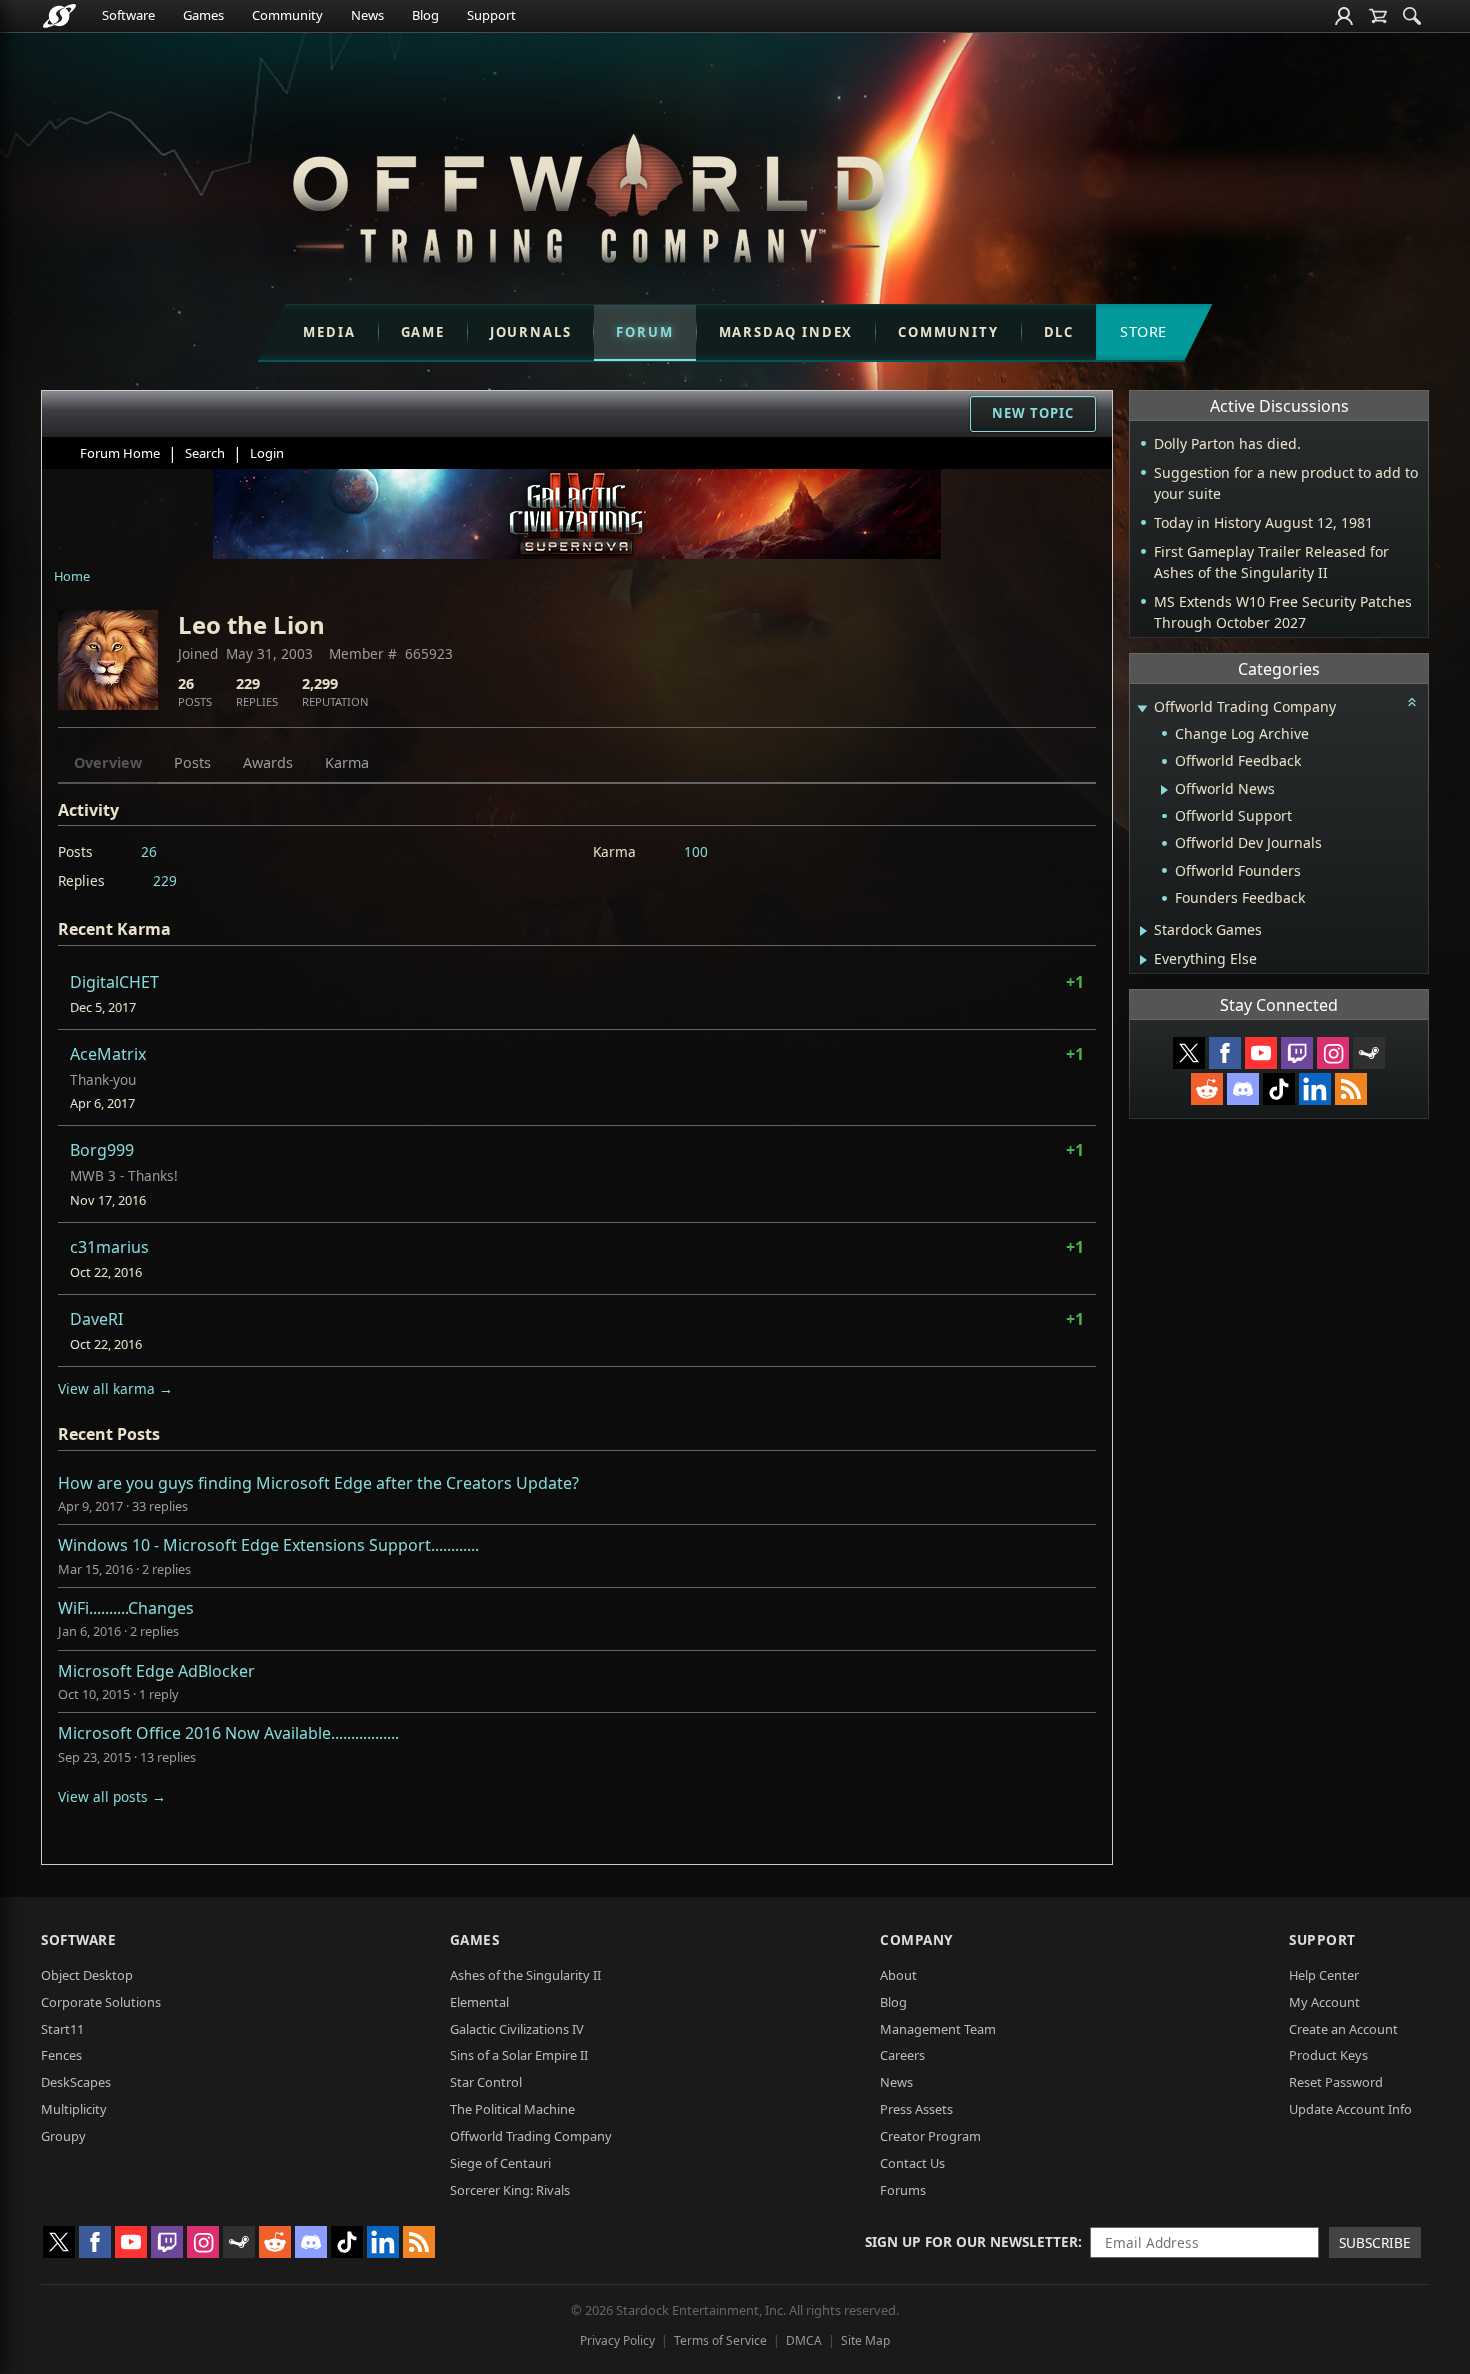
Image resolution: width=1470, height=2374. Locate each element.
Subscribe (1375, 2242)
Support (491, 15)
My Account (1324, 2002)
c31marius (109, 1247)
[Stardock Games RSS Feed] (1351, 1089)
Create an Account (1343, 2029)
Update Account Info (1350, 2109)
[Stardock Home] (59, 16)
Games (203, 15)
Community (287, 15)
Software (128, 15)
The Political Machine (512, 2109)
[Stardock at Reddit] (1207, 1089)
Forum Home (120, 453)
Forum (644, 332)
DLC (1059, 332)
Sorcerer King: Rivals (510, 2190)
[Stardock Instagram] (1333, 1053)
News (367, 15)
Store (1143, 331)
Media (329, 332)
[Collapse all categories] (1412, 702)
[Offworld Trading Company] (588, 193)
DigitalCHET (114, 982)
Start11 (62, 2029)
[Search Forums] (1412, 16)
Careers (902, 2055)
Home (72, 576)
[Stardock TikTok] (1279, 1089)
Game (423, 332)
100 (696, 851)
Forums (903, 2190)
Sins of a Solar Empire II (519, 2055)
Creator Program (930, 2136)
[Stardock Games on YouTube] (1261, 1053)
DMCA (804, 2340)
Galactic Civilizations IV (517, 2029)
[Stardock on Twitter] (1189, 1053)
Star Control (486, 2082)
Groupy (63, 2136)
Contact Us (912, 2163)
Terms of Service (720, 2340)
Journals (531, 332)
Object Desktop (87, 1975)
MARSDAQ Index (786, 332)
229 (165, 880)
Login (267, 453)
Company (916, 1939)
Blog (425, 15)
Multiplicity (74, 2109)
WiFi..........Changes (126, 1608)
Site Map (865, 2340)
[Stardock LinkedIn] (1315, 1089)
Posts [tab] (192, 762)
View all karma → (115, 1388)
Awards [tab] (268, 762)
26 (149, 851)
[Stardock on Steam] (1369, 1053)
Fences (61, 2055)
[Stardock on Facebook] (1225, 1053)
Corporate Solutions (101, 2002)
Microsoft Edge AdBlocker (156, 1671)
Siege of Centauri (500, 2163)
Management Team (938, 2029)
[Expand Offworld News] (1164, 790)
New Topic (1033, 413)
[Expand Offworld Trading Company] (1142, 708)
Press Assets (916, 2109)
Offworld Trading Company (531, 2136)
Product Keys (1328, 2055)
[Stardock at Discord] (1243, 1089)
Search (205, 453)
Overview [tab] (108, 762)
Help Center (1324, 1975)
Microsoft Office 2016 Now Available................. (228, 1733)
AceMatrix (108, 1054)
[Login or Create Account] (1344, 16)
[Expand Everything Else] (1143, 960)
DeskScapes (76, 2082)
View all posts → (112, 1796)
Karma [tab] (347, 762)
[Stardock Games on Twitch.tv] (1297, 1053)
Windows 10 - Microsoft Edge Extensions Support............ (268, 1545)
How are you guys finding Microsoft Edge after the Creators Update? (318, 1483)
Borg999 (102, 1150)
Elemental (479, 2002)
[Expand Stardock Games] (1143, 931)
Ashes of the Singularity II (525, 1975)
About (898, 1975)
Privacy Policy (617, 2340)
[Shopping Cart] (1378, 16)
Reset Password (1336, 2082)
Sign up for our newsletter (971, 2241)
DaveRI (96, 1319)
